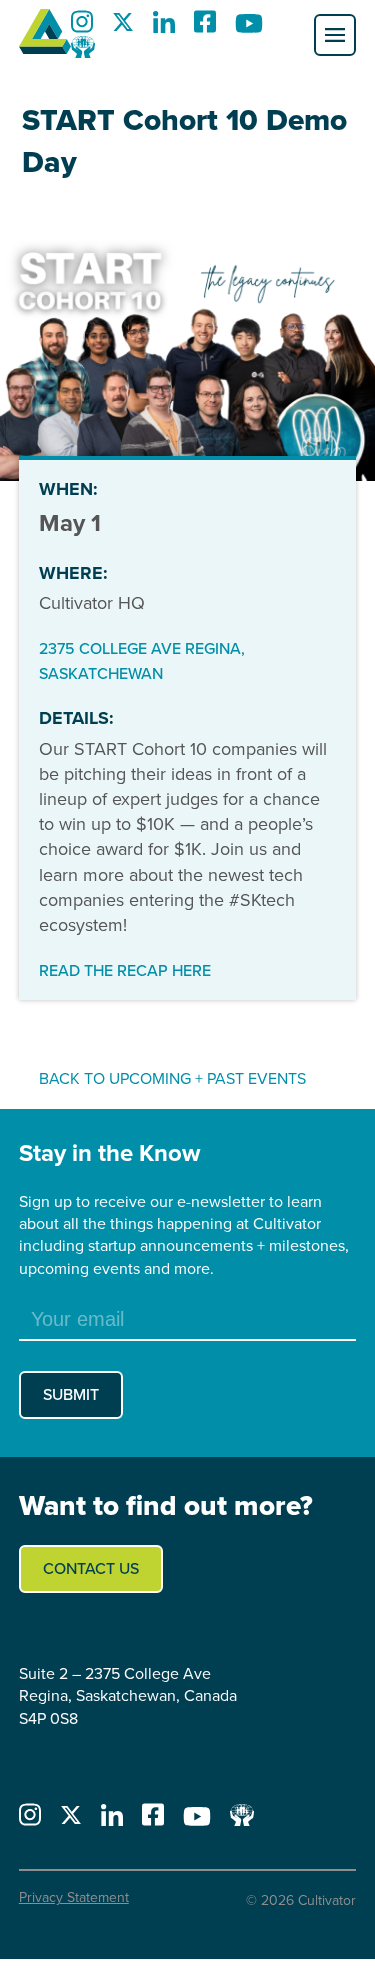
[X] (123, 27)
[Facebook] (205, 27)
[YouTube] (249, 27)
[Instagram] (82, 27)
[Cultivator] (45, 35)
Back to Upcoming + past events (172, 1078)
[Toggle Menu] (335, 35)
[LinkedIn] (164, 27)
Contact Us (91, 1568)
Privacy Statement (74, 1897)
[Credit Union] (83, 52)
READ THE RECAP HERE (125, 970)
